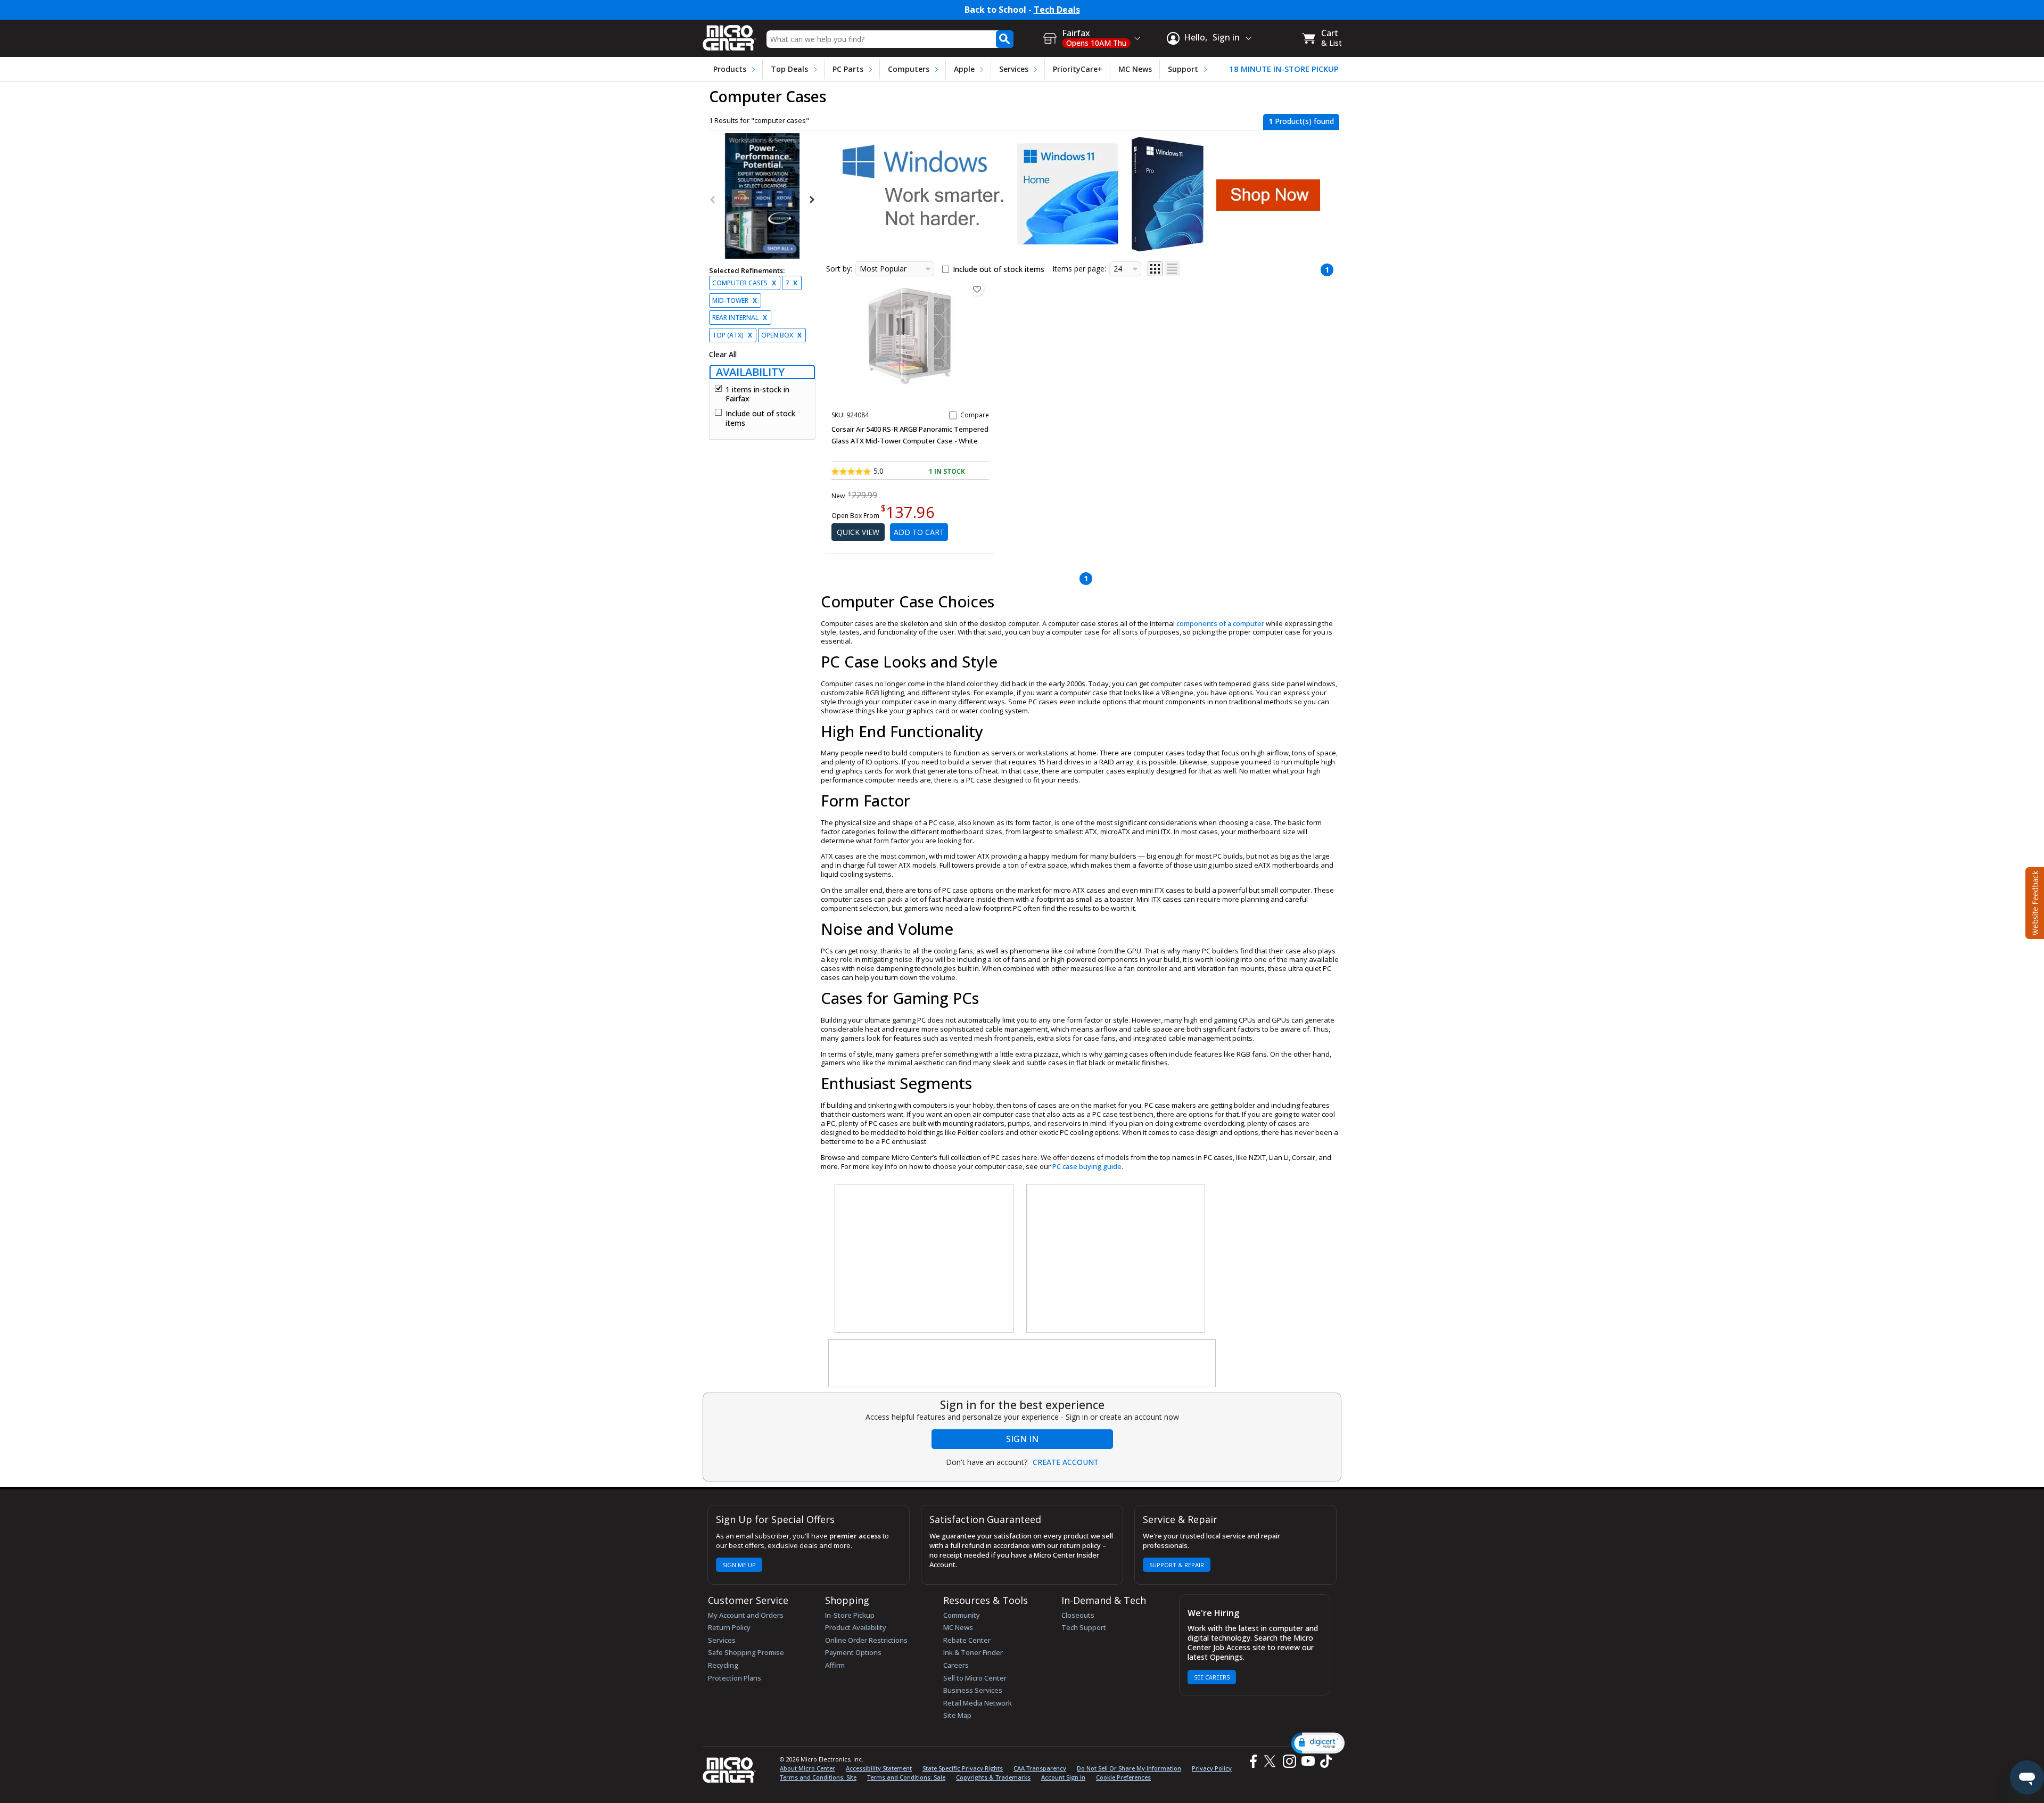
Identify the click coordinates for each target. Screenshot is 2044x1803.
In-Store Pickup (850, 1615)
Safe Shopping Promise (746, 1652)
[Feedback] (2034, 902)
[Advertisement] (925, 1259)
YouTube (1308, 1761)
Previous (713, 200)
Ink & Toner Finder (973, 1652)
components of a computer (1220, 623)
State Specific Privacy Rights (963, 1768)
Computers (909, 69)
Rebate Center (967, 1640)
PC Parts (848, 69)
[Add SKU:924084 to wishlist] (977, 289)
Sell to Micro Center (975, 1678)
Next (811, 200)
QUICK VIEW (858, 532)
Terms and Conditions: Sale (906, 1777)
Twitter (1271, 1761)
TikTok (1324, 1761)
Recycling (723, 1665)
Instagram (1289, 1761)
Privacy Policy (1212, 1768)
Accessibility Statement (879, 1768)
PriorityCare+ (1078, 69)
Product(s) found (1301, 121)
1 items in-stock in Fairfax (757, 394)
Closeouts (1078, 1615)
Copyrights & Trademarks (993, 1777)
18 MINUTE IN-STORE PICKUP (1284, 69)
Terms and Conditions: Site (818, 1777)
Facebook (1252, 1761)
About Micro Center (807, 1768)
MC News (1135, 69)
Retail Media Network (978, 1703)
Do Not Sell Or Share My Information (1129, 1768)
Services (1014, 69)
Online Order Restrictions (866, 1640)
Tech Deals (1057, 10)
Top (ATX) (732, 335)
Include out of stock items (760, 418)
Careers (956, 1665)
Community (962, 1615)
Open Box (781, 335)
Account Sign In (1063, 1777)
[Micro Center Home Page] (729, 34)
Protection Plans (735, 1678)
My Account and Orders (746, 1615)
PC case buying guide (1087, 1166)
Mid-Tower (735, 300)
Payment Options (853, 1652)
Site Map (957, 1715)
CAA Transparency (1040, 1768)
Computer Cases (744, 283)
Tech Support (1084, 1627)
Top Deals (789, 69)
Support (1183, 69)
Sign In (1022, 1439)
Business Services (973, 1690)
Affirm (835, 1665)
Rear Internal (740, 318)
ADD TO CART (919, 532)
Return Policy (729, 1627)
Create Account (1066, 1462)
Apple (964, 69)
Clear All (723, 355)
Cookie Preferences (1123, 1777)
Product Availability (856, 1627)
